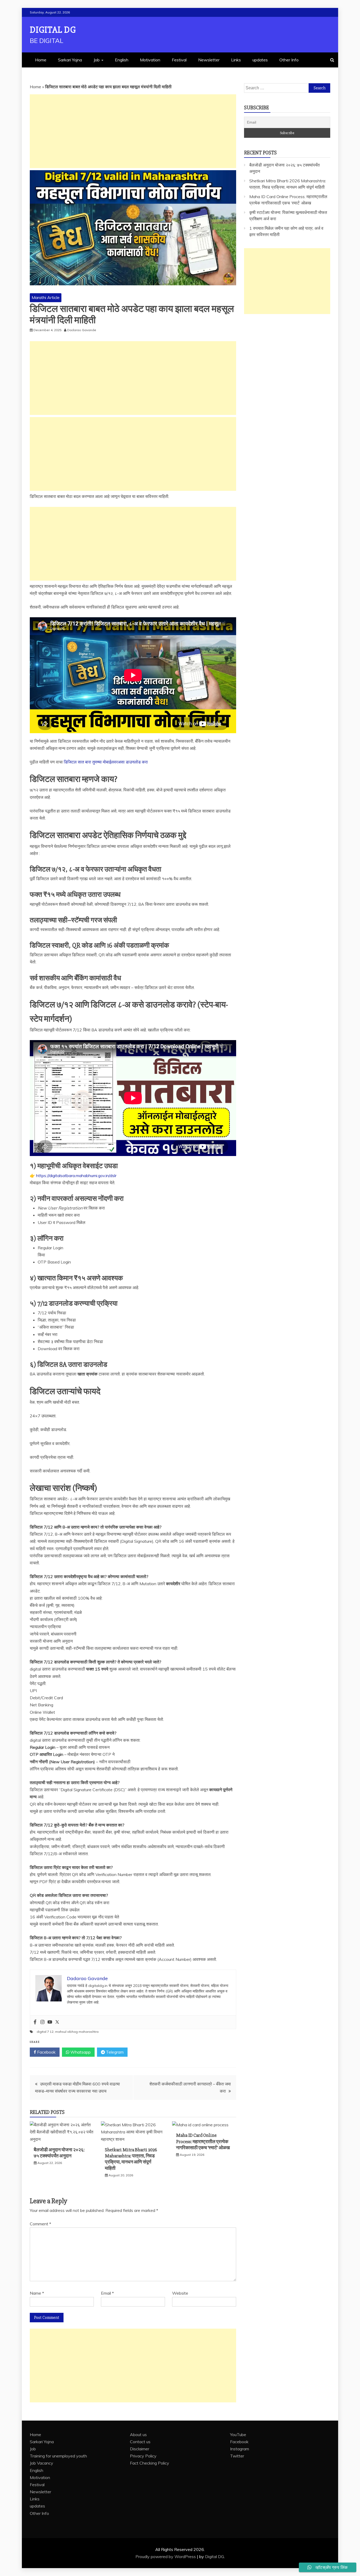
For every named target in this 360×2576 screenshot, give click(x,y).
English (122, 60)
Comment (40, 2224)
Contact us (140, 2442)
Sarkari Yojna (70, 60)
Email (107, 2293)
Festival (179, 60)
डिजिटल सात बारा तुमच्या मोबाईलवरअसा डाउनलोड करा (106, 762)
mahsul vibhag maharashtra (77, 2032)
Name (37, 2293)
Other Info (289, 60)
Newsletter (209, 60)
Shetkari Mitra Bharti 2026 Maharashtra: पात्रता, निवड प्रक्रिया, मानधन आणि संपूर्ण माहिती (131, 2159)
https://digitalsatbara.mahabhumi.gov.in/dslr (76, 1176)
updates (260, 60)
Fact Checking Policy (150, 2463)
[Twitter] (57, 2022)
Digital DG (53, 30)
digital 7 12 (45, 2032)
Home (41, 60)
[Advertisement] (133, 131)
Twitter (237, 2456)
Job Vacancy (42, 2463)
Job (97, 60)
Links (236, 60)
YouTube (238, 2435)
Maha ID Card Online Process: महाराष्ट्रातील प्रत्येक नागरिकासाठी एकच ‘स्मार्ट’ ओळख (203, 2141)
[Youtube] (50, 2022)
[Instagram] (42, 2022)
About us (138, 2435)
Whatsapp (80, 2052)
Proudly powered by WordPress (166, 2557)
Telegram (114, 2052)
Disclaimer (140, 2449)
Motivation (150, 60)
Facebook (46, 2052)
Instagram (240, 2449)
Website (180, 2293)
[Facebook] (35, 2022)
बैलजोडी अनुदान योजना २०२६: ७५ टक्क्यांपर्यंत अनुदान (59, 2153)
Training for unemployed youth (58, 2456)
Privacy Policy (143, 2456)
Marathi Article (46, 297)
